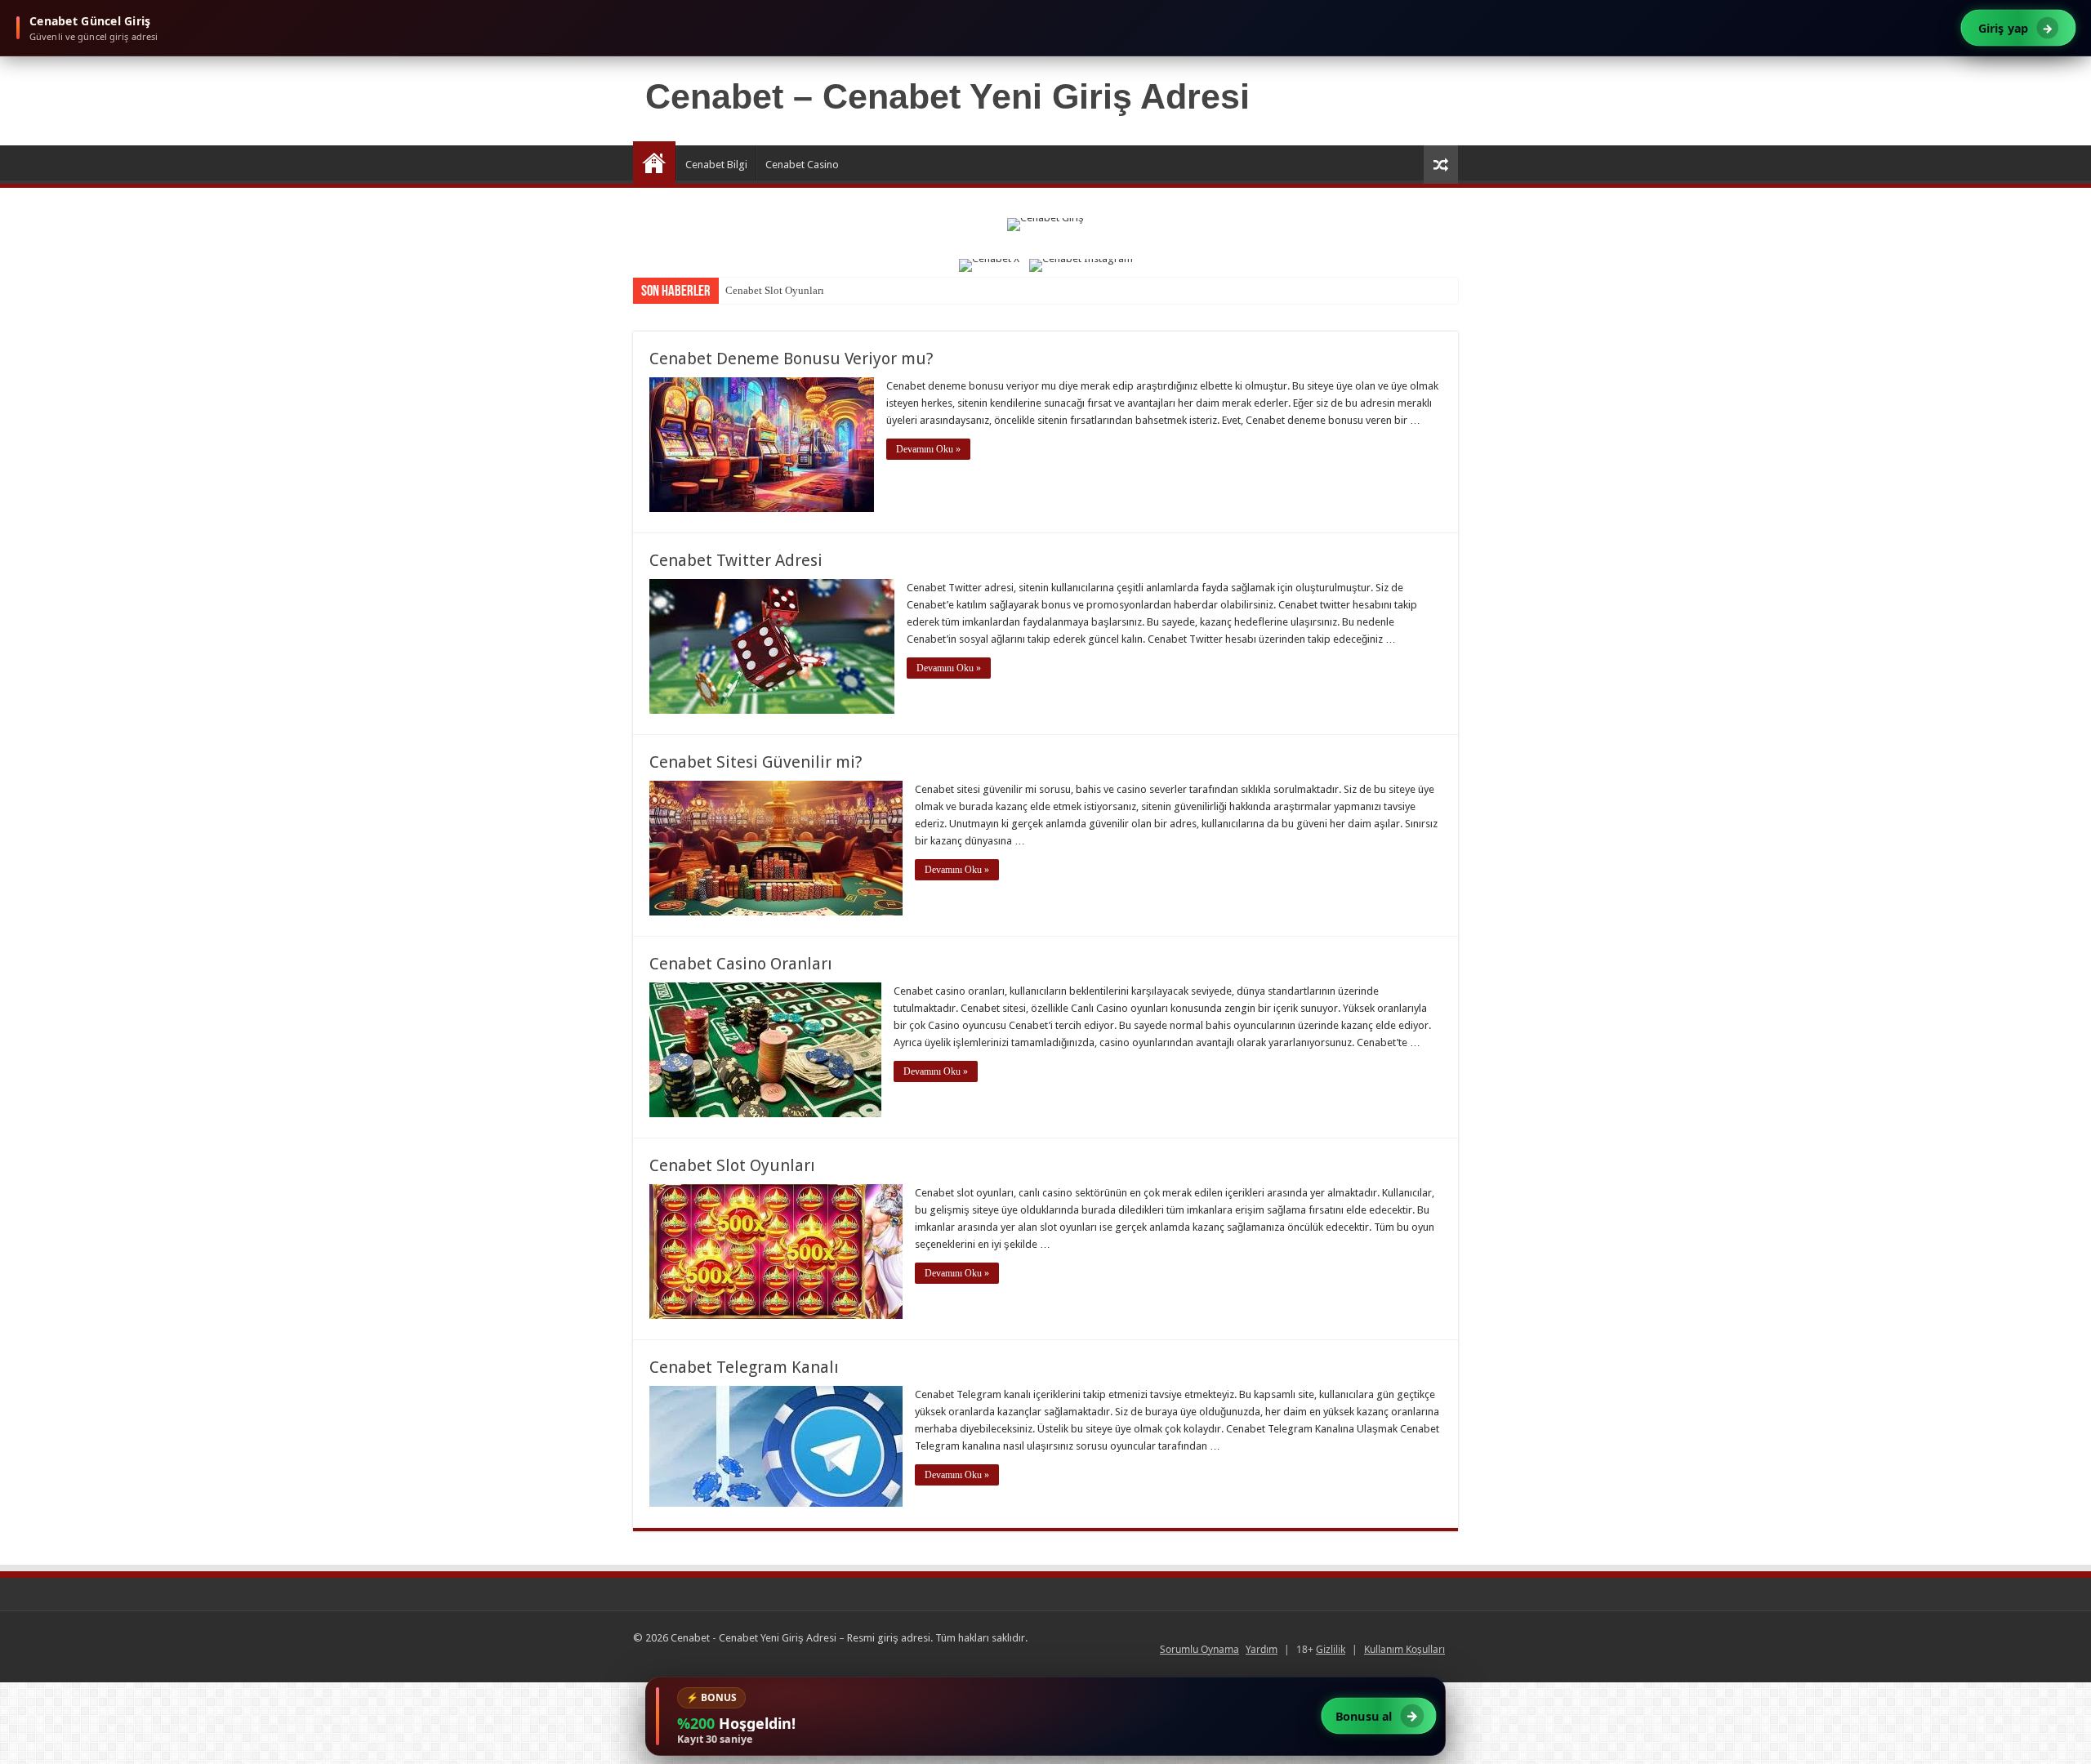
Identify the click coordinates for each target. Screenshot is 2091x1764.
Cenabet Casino (802, 165)
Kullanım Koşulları (1404, 1649)
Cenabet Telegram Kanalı (744, 1367)
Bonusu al (1377, 1716)
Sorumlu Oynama (1199, 1649)
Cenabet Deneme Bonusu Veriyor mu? (791, 359)
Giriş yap (2016, 27)
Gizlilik (1331, 1649)
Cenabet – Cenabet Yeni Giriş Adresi (947, 96)
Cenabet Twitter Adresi (736, 560)
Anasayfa (654, 163)
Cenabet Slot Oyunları (775, 290)
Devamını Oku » (928, 449)
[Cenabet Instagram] (1081, 265)
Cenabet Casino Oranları (741, 964)
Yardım (1262, 1649)
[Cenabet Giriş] (1045, 234)
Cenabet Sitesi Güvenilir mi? (756, 762)
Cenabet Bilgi (716, 165)
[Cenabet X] (989, 265)
